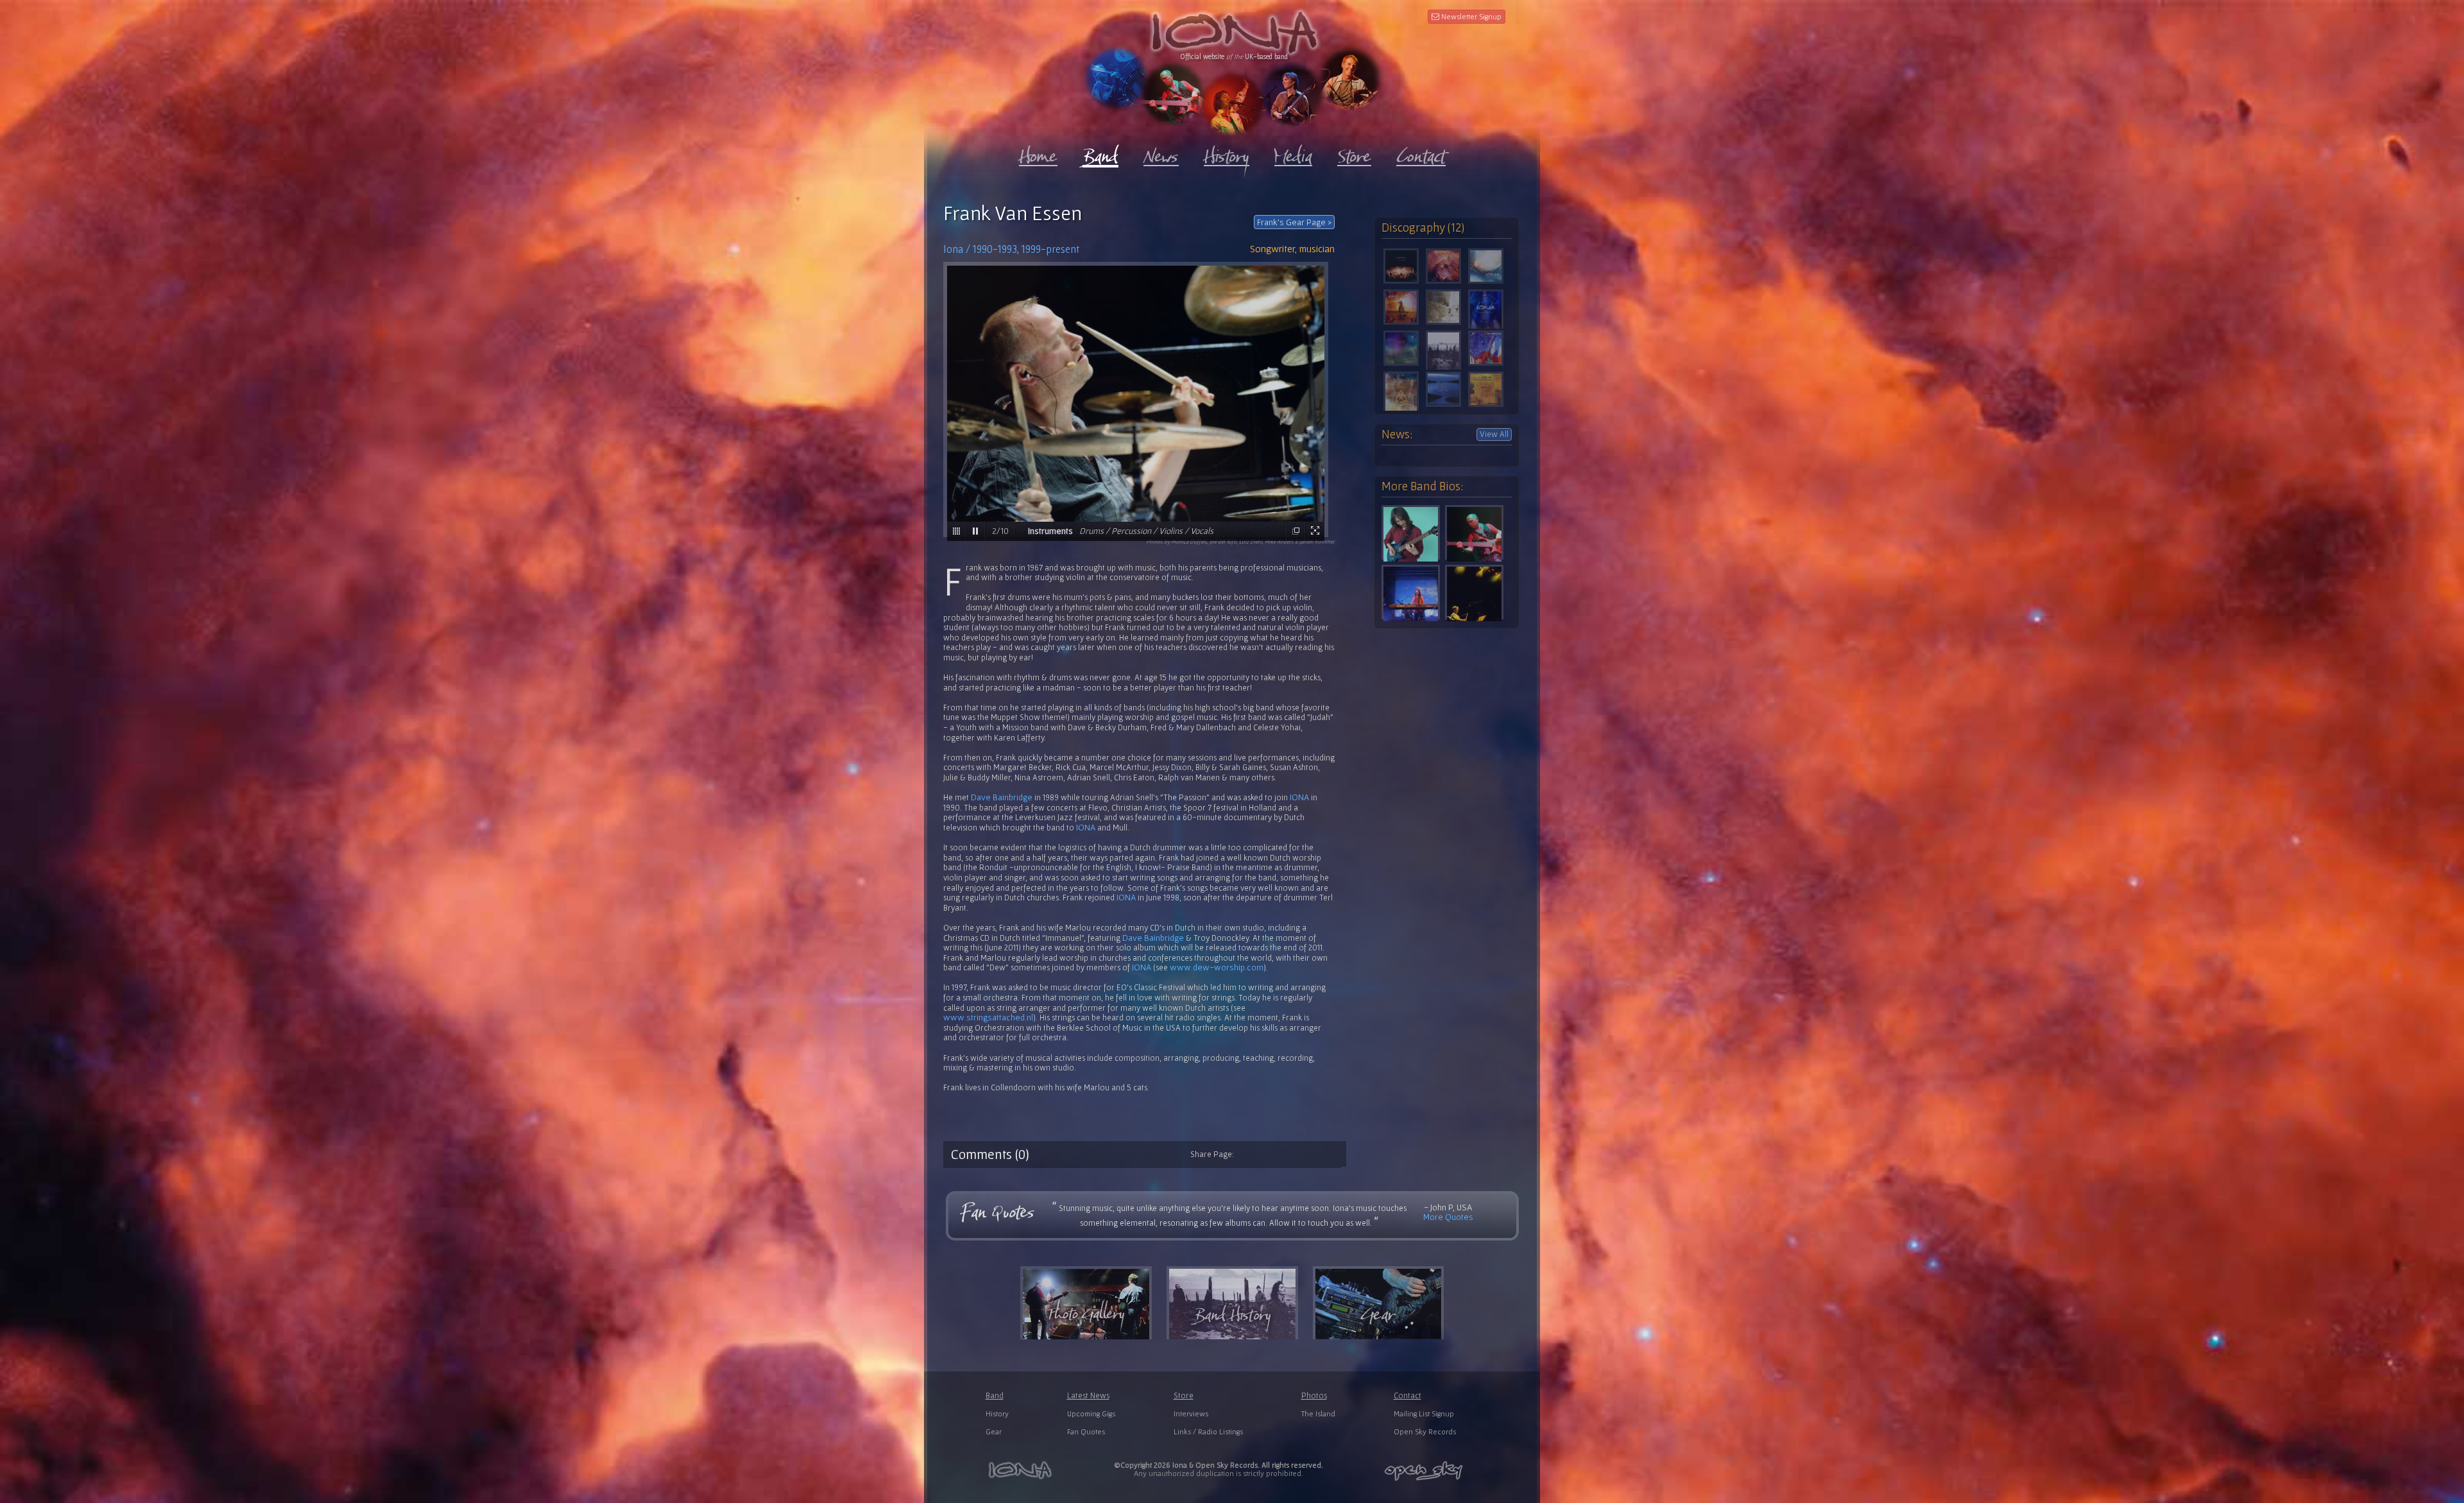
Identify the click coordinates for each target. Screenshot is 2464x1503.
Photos (1314, 1396)
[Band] (1100, 154)
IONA (1299, 797)
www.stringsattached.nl (988, 1017)
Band (995, 1396)
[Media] (1293, 153)
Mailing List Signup (1424, 1413)
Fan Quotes (1086, 1431)
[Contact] (1421, 153)
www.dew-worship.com (1217, 967)
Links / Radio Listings (1208, 1431)
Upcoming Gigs (1091, 1413)
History (997, 1413)
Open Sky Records (1425, 1431)
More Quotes (1448, 1217)
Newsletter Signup (1470, 16)
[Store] (1354, 153)
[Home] (1038, 153)
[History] (1227, 153)
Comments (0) (990, 1154)
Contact (1407, 1396)
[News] (1161, 153)
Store (1184, 1396)
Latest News (1088, 1396)
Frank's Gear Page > (1294, 222)
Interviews (1191, 1413)
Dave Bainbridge (1002, 797)
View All (1494, 434)
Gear (994, 1431)
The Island (1318, 1413)
